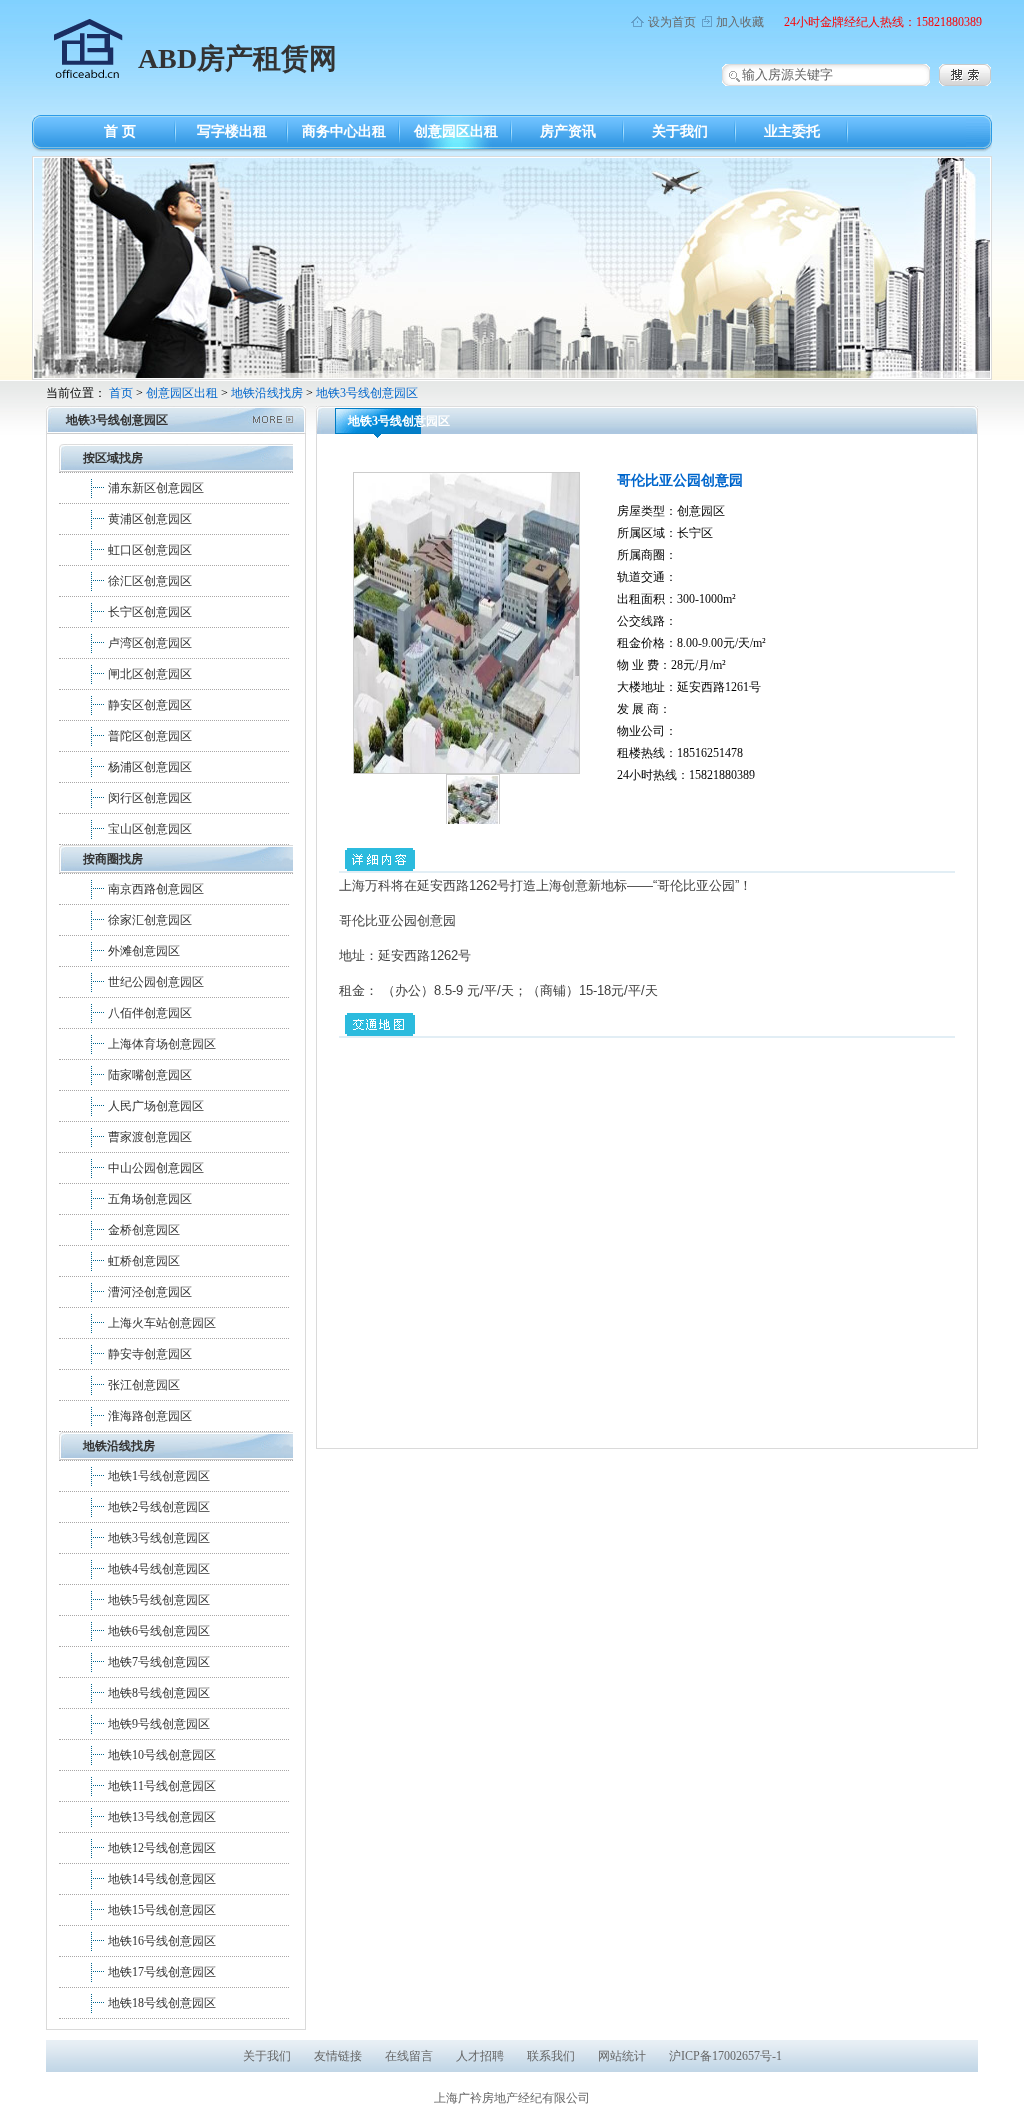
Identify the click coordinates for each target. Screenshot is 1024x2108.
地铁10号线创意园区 (162, 1755)
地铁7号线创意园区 (159, 1662)
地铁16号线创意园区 (162, 1941)
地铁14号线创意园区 (162, 1879)
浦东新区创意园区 (156, 488)
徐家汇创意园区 (150, 920)
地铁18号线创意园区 (162, 2003)
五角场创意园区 (150, 1199)
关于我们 (680, 131)
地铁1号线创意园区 (159, 1476)
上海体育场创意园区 (162, 1044)
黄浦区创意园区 (150, 519)
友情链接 (338, 2056)
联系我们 (551, 2056)
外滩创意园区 (144, 951)
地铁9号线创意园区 (159, 1724)
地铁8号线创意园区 (159, 1693)
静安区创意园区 (150, 705)
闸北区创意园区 (150, 674)
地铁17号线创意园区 (162, 1972)
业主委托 (792, 131)
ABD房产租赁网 (237, 58)
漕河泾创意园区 (150, 1292)
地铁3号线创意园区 (367, 393)
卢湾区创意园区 (150, 643)
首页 (121, 393)
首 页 (120, 131)
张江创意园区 (144, 1385)
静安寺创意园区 (150, 1354)
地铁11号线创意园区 (162, 1786)
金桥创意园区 (144, 1230)
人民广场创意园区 (156, 1106)
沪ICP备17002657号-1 (725, 2056)
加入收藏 (740, 22)
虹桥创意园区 (144, 1261)
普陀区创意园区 (150, 736)
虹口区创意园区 (150, 550)
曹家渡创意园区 (150, 1137)
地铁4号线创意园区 (159, 1569)
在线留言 (409, 2056)
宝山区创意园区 (150, 829)
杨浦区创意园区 (150, 767)
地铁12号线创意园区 (162, 1848)
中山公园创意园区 (156, 1168)
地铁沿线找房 (267, 393)
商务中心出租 (344, 131)
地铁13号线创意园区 (162, 1817)
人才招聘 (480, 2056)
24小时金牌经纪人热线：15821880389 (883, 22)
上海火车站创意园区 (162, 1323)
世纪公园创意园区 (156, 982)
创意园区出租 (456, 131)
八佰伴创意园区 (150, 1013)
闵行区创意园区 (150, 798)
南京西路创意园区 (156, 889)
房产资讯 (568, 131)
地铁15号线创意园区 (162, 1910)
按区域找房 (113, 458)
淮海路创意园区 (150, 1416)
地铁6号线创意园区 (159, 1631)
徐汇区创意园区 (150, 581)
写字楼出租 (232, 131)
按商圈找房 (113, 859)
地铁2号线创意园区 (159, 1507)
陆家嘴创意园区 (150, 1075)
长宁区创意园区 (150, 612)
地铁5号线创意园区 (159, 1600)
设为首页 (672, 22)
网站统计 (622, 2056)
